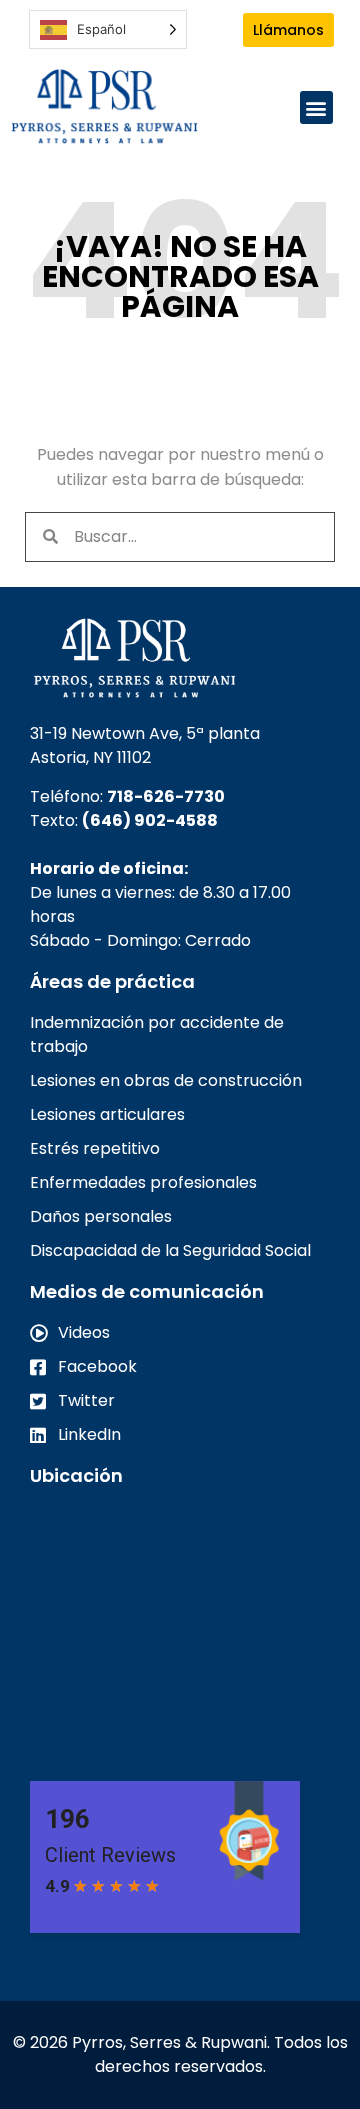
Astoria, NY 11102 (90, 757)
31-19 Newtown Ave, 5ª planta (145, 733)
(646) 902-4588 (150, 820)
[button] (316, 107)
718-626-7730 (166, 796)
